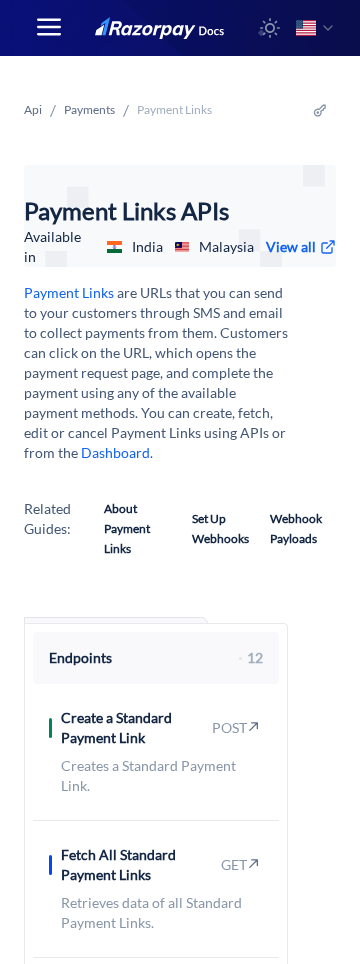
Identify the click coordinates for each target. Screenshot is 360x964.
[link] (301, 247)
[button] (270, 28)
